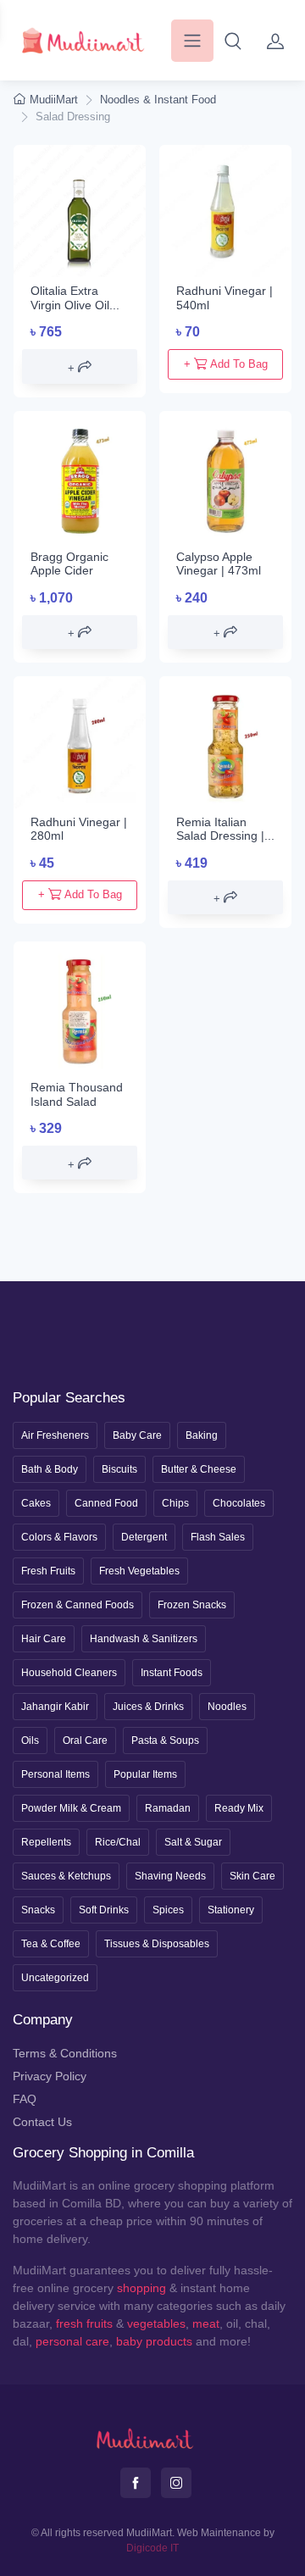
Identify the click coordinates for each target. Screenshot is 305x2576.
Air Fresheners (55, 1435)
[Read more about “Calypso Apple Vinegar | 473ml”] (225, 632)
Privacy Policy (50, 2076)
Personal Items (55, 1774)
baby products (154, 2341)
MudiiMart (54, 100)
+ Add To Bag (226, 364)
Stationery (231, 1910)
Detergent (144, 1537)
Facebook (136, 2483)
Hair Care (44, 1639)
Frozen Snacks (192, 1605)
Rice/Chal (118, 1842)
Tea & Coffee (51, 1944)
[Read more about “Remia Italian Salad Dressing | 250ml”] (225, 897)
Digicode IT (152, 2548)
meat (206, 2323)
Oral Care (85, 1740)
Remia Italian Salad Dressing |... (225, 829)
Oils (30, 1740)
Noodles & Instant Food (158, 100)
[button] (233, 41)
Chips (175, 1503)
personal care (72, 2341)
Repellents (46, 1842)
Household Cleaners (69, 1673)
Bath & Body (50, 1469)
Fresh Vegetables (139, 1571)
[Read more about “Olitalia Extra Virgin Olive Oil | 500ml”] (80, 366)
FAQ (25, 2099)
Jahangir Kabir (55, 1707)
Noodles (227, 1707)
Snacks (38, 1910)
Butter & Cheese (199, 1469)
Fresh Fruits (48, 1571)
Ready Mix (239, 1808)
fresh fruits (84, 2323)
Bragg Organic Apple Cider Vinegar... (69, 571)
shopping (141, 2288)
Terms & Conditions (65, 2053)
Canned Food (106, 1503)
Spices (168, 1910)
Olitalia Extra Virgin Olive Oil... (75, 298)
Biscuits (119, 1469)
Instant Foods (172, 1673)
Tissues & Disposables (157, 1944)
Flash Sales (218, 1537)
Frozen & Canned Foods (78, 1605)
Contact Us (42, 2122)
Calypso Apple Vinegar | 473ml (219, 564)
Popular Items (145, 1774)
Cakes (36, 1503)
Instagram (176, 2483)
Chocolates (239, 1503)
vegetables (156, 2323)
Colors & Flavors (59, 1537)
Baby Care (137, 1435)
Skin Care (252, 1876)
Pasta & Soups (165, 1740)
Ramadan (168, 1808)
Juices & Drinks (148, 1707)
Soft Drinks (104, 1910)
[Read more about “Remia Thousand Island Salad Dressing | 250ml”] (80, 1163)
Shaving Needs (170, 1876)
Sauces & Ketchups (66, 1876)
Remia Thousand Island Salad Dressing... (77, 1102)
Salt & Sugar (193, 1842)
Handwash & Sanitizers (144, 1639)
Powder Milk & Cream (71, 1808)
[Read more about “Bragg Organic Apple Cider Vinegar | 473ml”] (80, 632)
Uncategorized (55, 1978)
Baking (202, 1435)
